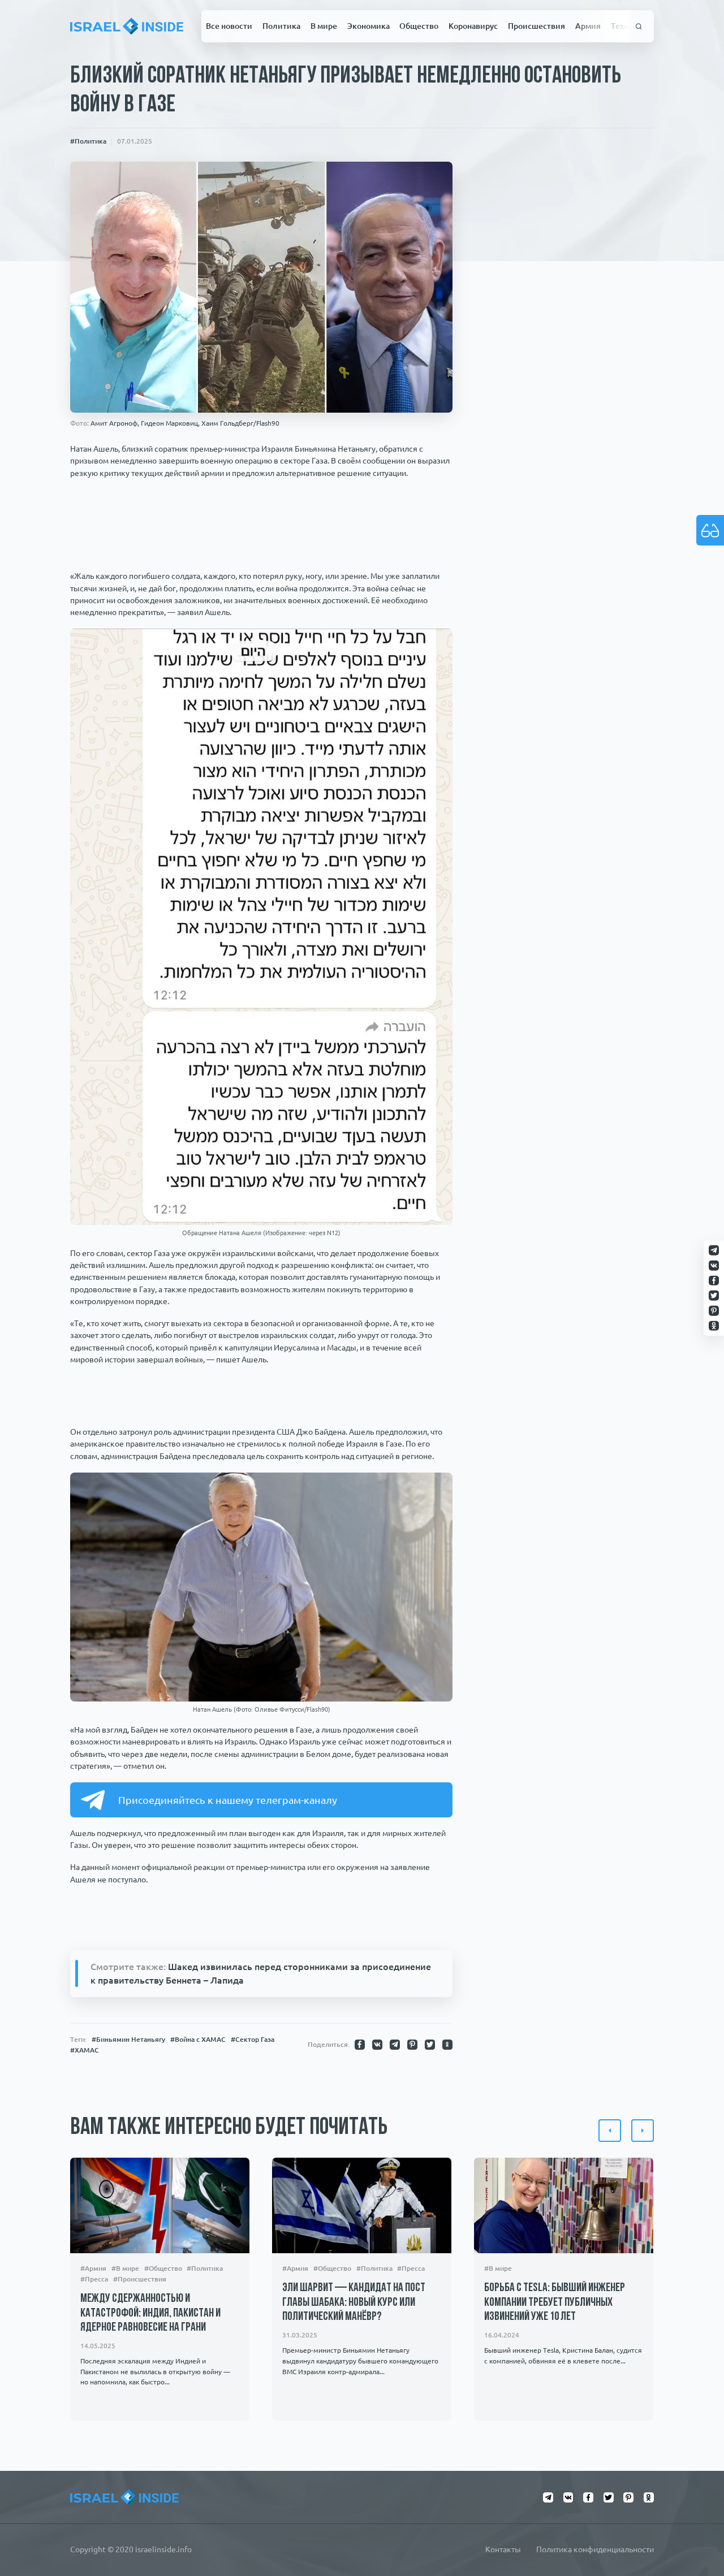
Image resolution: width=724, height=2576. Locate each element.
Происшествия (536, 26)
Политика (281, 26)
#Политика (88, 141)
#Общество (163, 2268)
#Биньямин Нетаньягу (128, 2039)
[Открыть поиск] (639, 26)
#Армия (93, 2268)
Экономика (369, 26)
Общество (419, 26)
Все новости (229, 26)
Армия (588, 26)
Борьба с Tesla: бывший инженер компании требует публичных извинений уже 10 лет (555, 2302)
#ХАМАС (85, 2050)
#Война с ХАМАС (198, 2039)
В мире (324, 26)
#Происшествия (140, 2279)
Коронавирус (473, 26)
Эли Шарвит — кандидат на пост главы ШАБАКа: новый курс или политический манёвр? (354, 2302)
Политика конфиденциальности (595, 2549)
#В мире (125, 2268)
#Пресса (94, 2279)
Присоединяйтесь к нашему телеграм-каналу (228, 1800)
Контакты (503, 2549)
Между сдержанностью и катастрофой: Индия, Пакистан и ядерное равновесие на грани (150, 2313)
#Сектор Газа (253, 2039)
